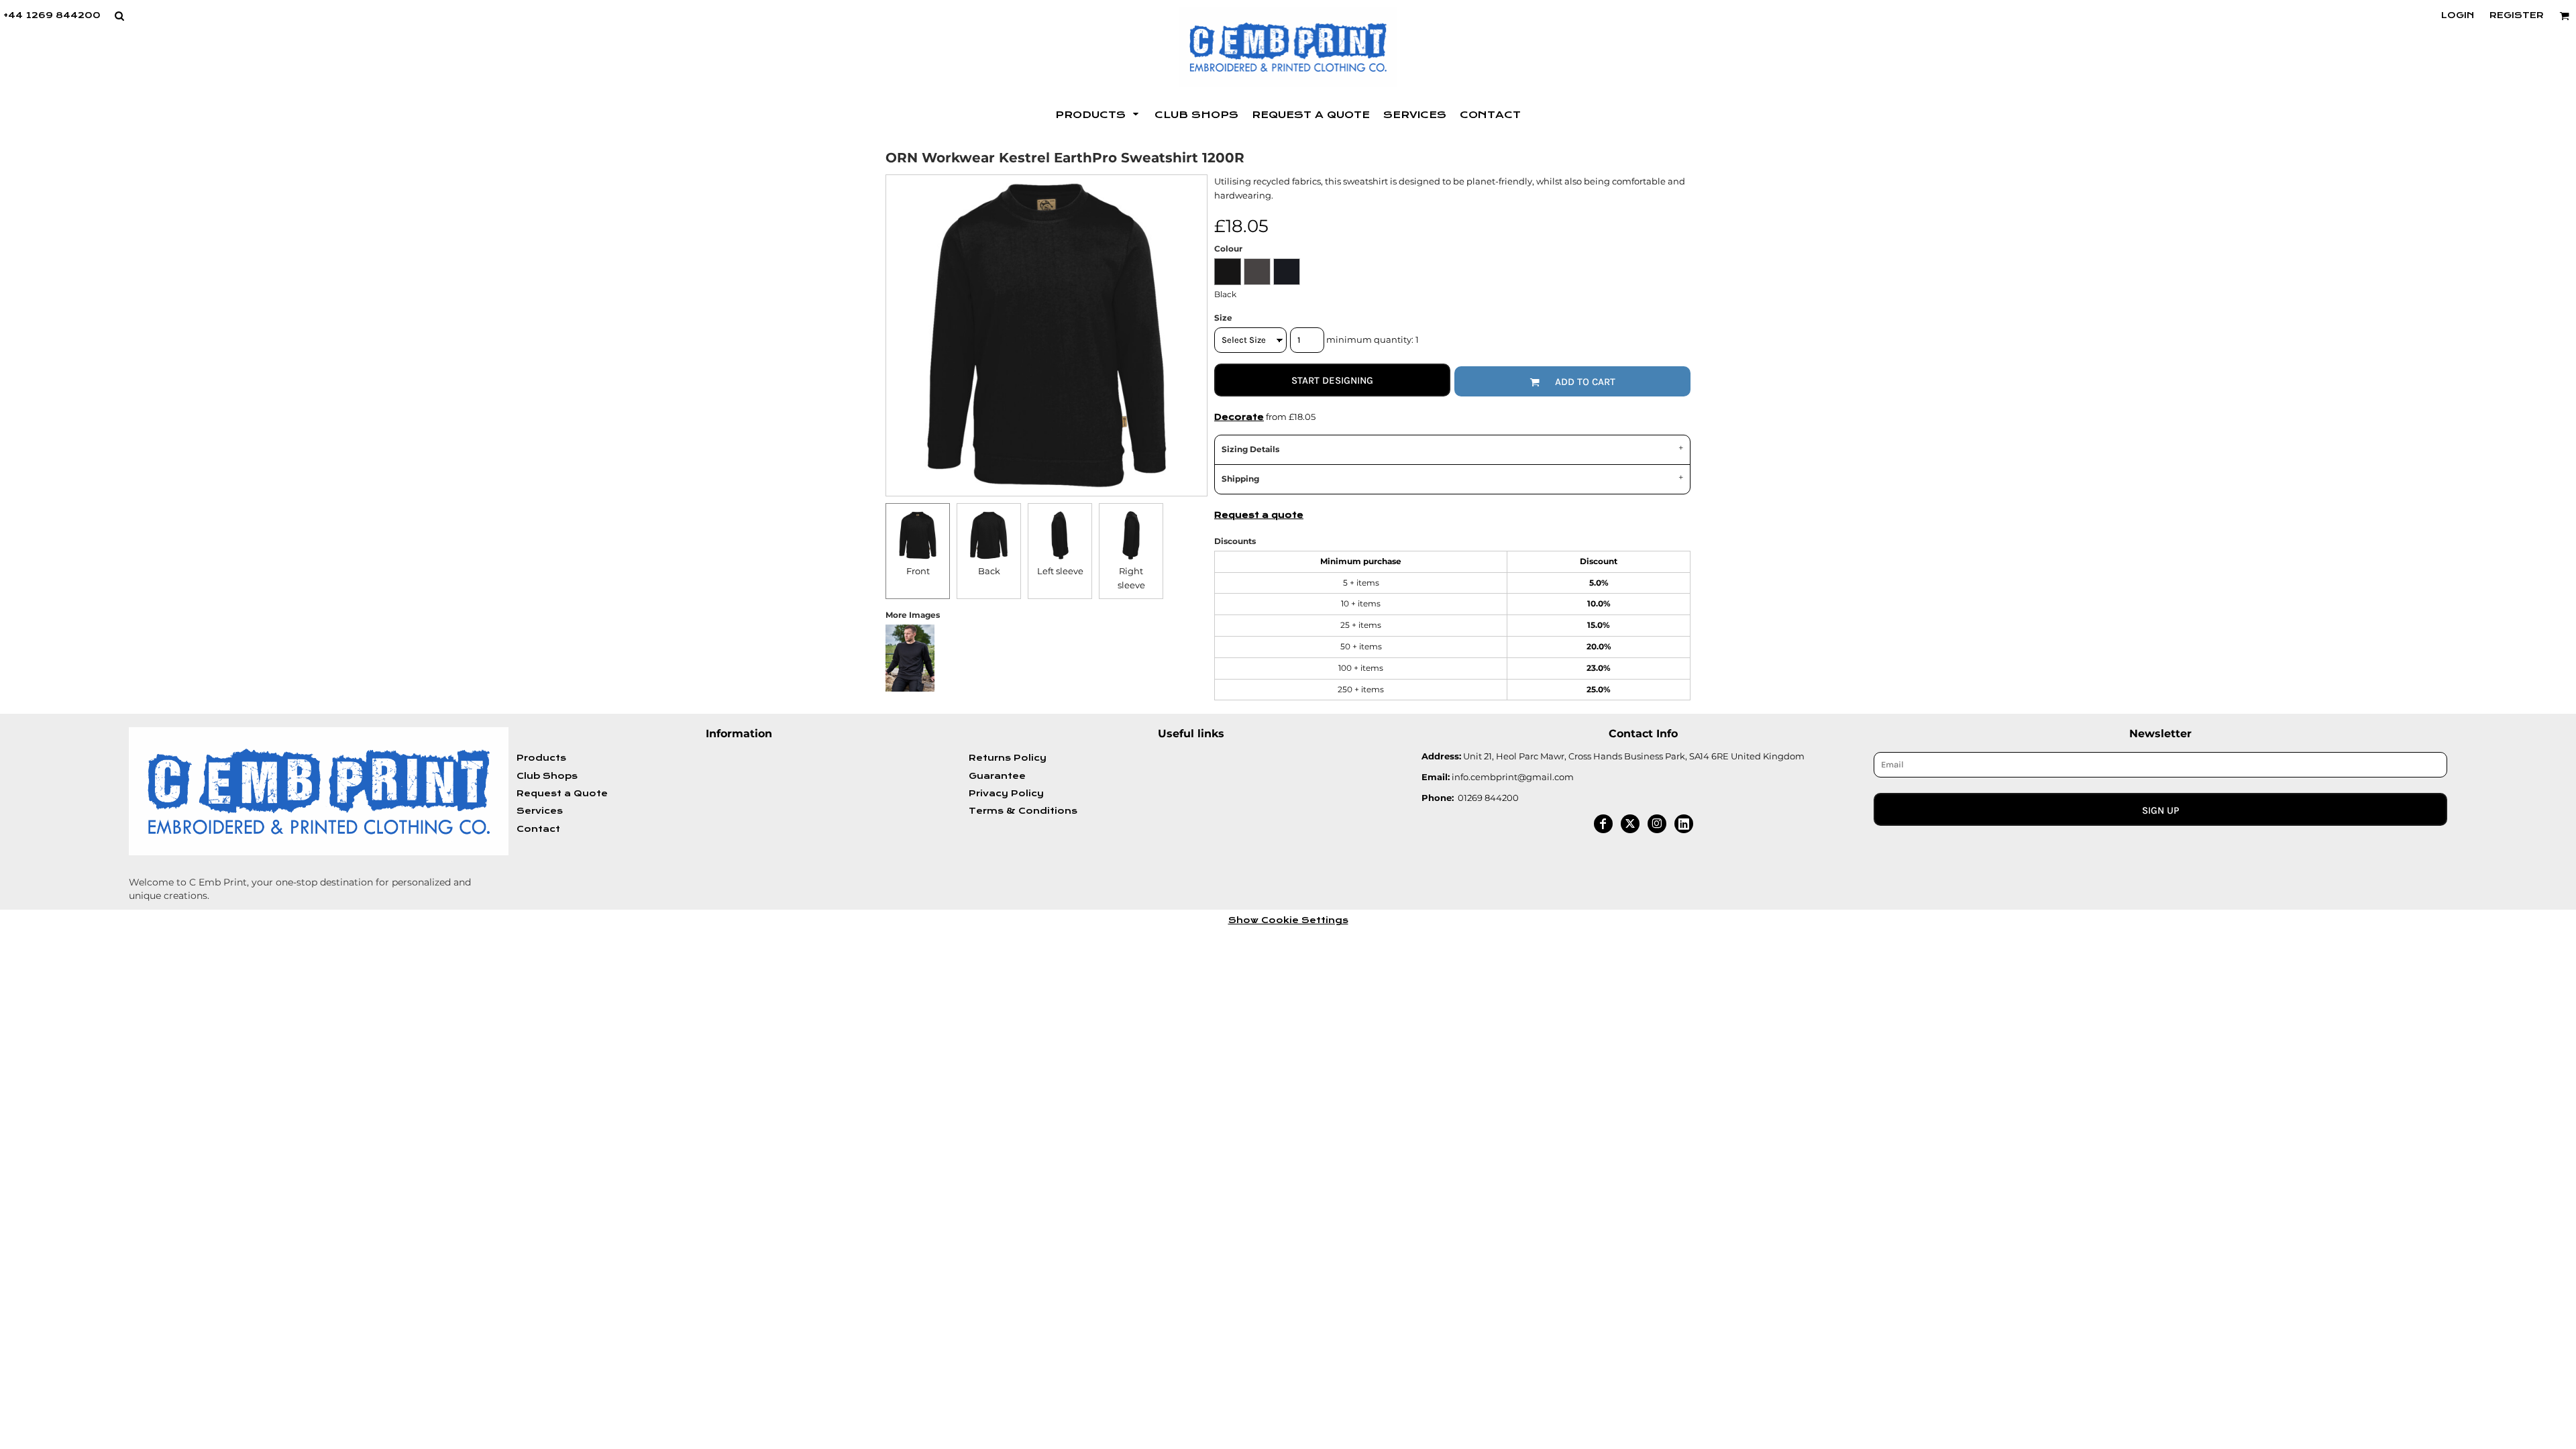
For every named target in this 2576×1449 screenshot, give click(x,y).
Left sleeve (1060, 571)
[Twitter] (1630, 824)
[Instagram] (1657, 824)
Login (2458, 15)
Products (541, 758)
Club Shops (547, 776)
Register (2517, 15)
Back (989, 571)
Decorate (1239, 417)
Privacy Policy (1006, 794)
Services (540, 811)
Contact (538, 829)
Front (918, 571)
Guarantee (997, 776)
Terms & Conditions (1023, 811)
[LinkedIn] (1684, 824)
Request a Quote (562, 794)
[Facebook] (1603, 824)
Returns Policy (1008, 758)
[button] (119, 16)
